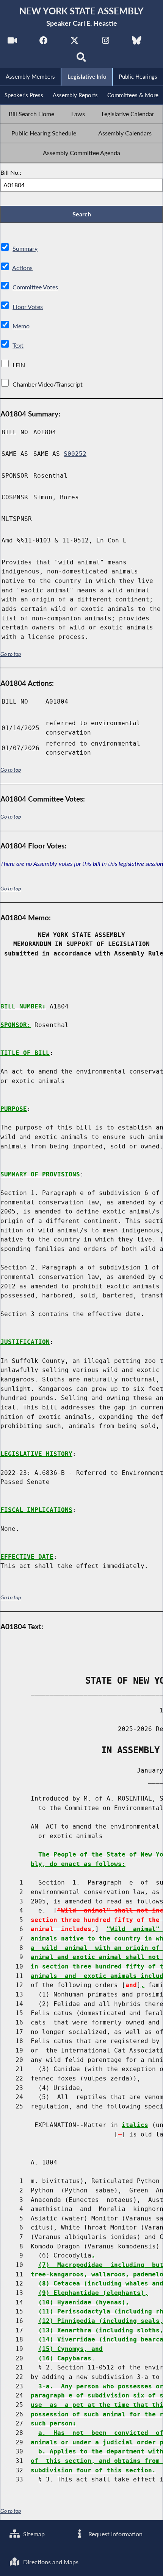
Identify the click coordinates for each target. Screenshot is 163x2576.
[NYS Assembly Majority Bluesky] (137, 42)
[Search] (82, 59)
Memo (21, 326)
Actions (22, 268)
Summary (25, 248)
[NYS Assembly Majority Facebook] (43, 42)
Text (18, 345)
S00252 (75, 454)
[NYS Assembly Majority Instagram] (106, 42)
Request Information (115, 2534)
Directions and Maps (50, 2562)
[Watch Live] (12, 42)
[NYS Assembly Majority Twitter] (74, 42)
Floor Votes (28, 307)
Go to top (11, 654)
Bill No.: (11, 172)
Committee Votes (35, 287)
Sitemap (33, 2534)
